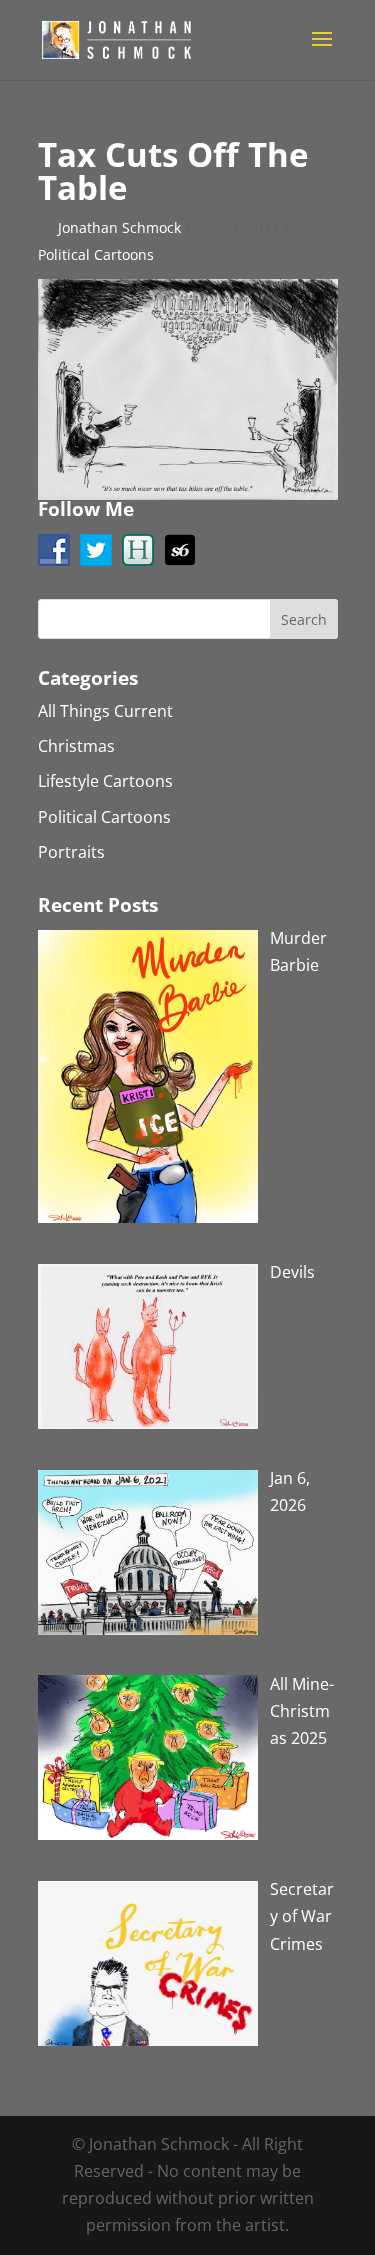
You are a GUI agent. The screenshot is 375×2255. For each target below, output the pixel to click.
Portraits (71, 852)
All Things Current (105, 711)
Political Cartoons (96, 254)
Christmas (76, 746)
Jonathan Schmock (119, 227)
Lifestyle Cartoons (105, 781)
